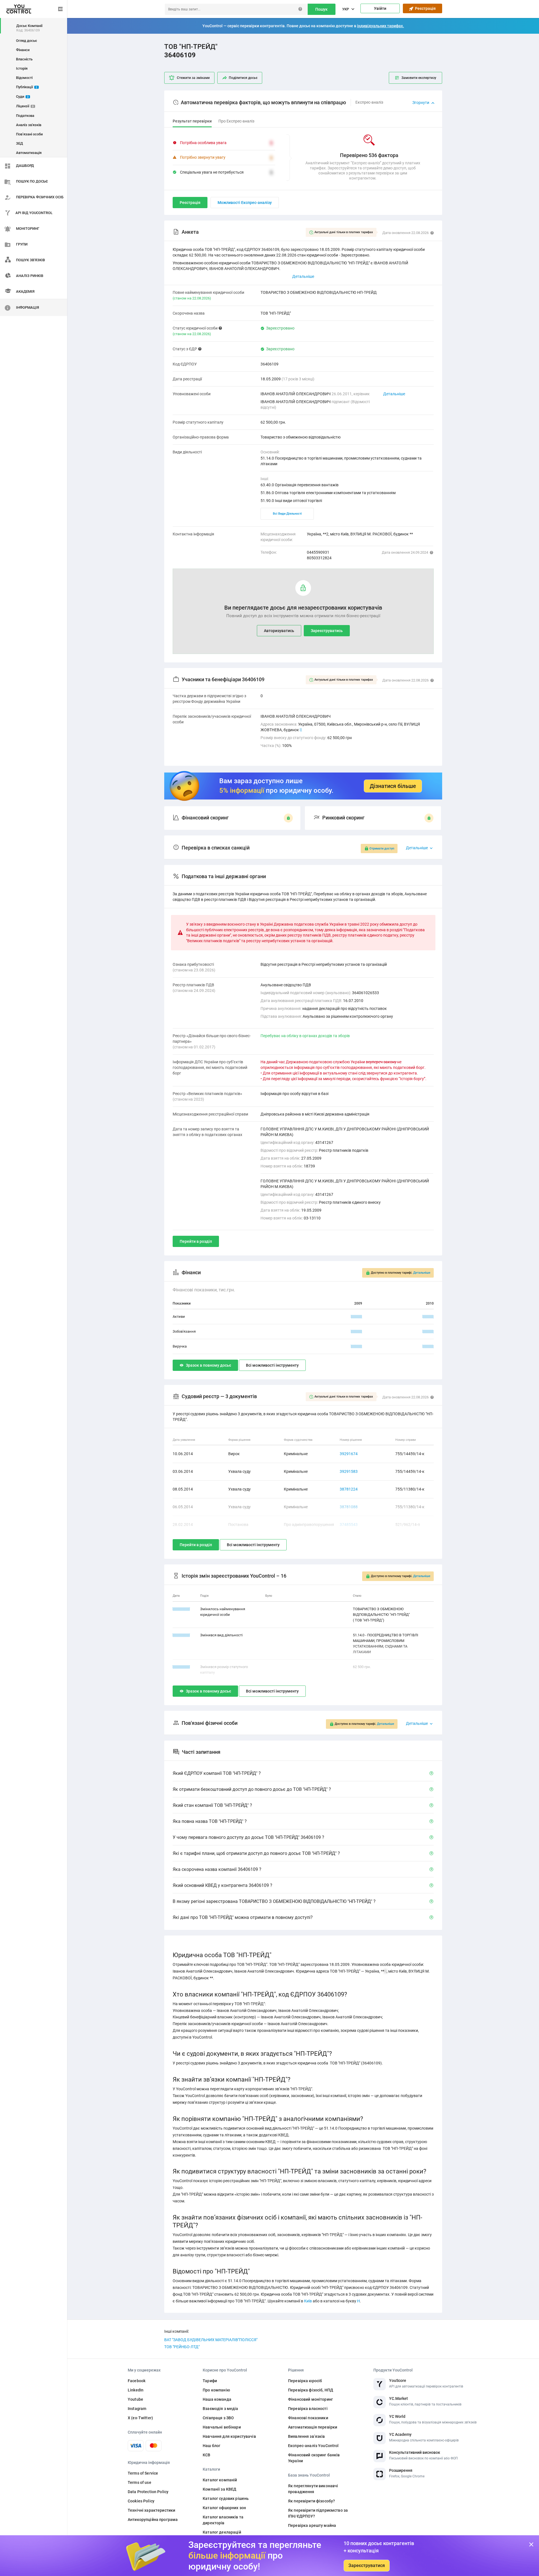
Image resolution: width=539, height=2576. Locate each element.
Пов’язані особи (29, 134)
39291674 (349, 1454)
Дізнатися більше (393, 786)
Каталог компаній (220, 2480)
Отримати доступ (382, 849)
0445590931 (318, 552)
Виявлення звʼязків (307, 2436)
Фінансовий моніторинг (310, 2399)
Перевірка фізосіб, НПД (311, 2390)
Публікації (27, 87)
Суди (22, 96)
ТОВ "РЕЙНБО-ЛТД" (182, 2347)
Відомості (24, 78)
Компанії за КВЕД (220, 2489)
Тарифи (210, 2381)
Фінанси (23, 50)
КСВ (206, 2455)
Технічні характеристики (151, 2510)
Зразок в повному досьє (208, 1365)
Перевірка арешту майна (312, 2525)
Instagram (137, 2409)
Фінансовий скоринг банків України (314, 2458)
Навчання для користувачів (229, 2436)
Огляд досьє (27, 41)
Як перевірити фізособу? (311, 2501)
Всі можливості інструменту (272, 1365)
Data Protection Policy (148, 2492)
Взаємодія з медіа (220, 2409)
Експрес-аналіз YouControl (313, 2446)
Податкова (25, 116)
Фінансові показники (308, 2418)
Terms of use (140, 2482)
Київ (308, 2301)
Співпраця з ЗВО (218, 2418)
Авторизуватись (279, 631)
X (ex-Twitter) (140, 2418)
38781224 (349, 1489)
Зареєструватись (327, 631)
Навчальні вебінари (222, 2427)
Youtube (135, 2399)
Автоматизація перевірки (313, 2427)
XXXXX (357, 1317)
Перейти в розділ (196, 1241)
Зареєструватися (367, 2565)
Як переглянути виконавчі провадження (313, 2489)
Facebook (137, 2381)
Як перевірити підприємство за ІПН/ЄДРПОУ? (318, 2513)
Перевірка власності (308, 2409)
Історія (22, 68)
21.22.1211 (181, 1667)
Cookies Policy (141, 2501)
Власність (24, 59)
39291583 (349, 1471)
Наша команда (217, 2399)
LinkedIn (136, 2390)
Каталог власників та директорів (223, 2520)
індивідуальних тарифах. (381, 26)
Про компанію (216, 2390)
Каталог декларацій (222, 2532)
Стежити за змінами (193, 78)
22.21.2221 (181, 1609)
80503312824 (319, 558)
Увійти (380, 8)
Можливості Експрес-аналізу (245, 203)
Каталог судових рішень (226, 2498)
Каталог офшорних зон (224, 2508)
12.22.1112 (181, 1635)
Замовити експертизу (419, 78)
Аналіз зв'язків (29, 125)
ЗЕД (20, 143)
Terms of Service (143, 2473)
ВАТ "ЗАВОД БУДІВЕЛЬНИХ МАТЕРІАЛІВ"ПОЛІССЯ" (211, 2340)
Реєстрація (424, 8)
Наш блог (212, 2446)
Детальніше (394, 394)
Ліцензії (25, 106)
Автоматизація (29, 153)
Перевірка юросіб (305, 2381)
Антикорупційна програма (153, 2520)
